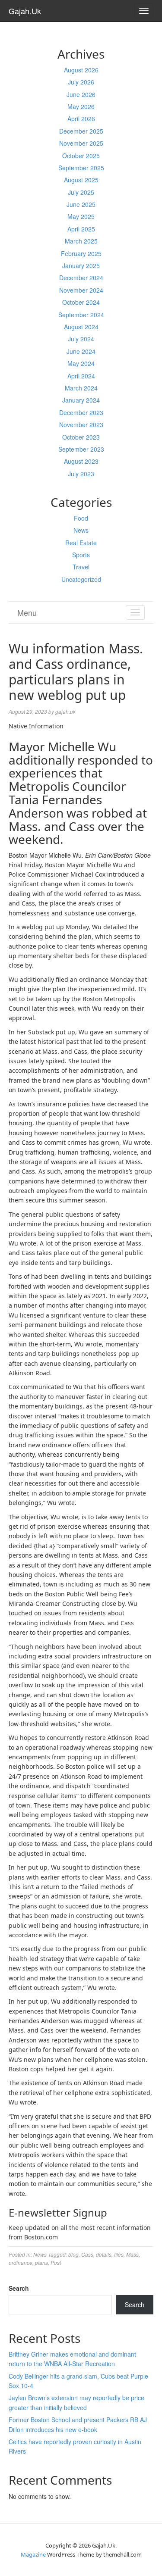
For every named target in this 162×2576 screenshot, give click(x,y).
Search (19, 2288)
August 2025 (81, 180)
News (81, 530)
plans (41, 2262)
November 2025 (81, 143)
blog (73, 2254)
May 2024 (81, 363)
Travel (81, 567)
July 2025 (81, 192)
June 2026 (81, 94)
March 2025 (81, 241)
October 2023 (81, 437)
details (104, 2254)
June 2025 (81, 204)
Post (56, 2262)
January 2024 (81, 400)
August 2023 (81, 461)
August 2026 (81, 70)
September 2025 (81, 168)
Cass (87, 2254)
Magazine (33, 2554)
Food (81, 518)
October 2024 (81, 302)
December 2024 (81, 278)
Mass (132, 2254)
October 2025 (81, 156)
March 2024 (81, 388)
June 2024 (81, 351)
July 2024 (81, 339)
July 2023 (81, 474)
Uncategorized (81, 579)
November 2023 (81, 425)
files (119, 2254)
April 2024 (81, 376)
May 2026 (81, 106)
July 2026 (81, 82)
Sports (81, 555)
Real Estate (81, 543)
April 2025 (81, 229)
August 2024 (81, 327)
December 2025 (81, 131)
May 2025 (81, 216)
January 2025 (81, 265)
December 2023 (81, 412)
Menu (27, 612)
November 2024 (81, 290)
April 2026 (81, 119)
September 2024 (81, 315)
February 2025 (81, 253)
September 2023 (81, 449)
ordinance (21, 2262)
